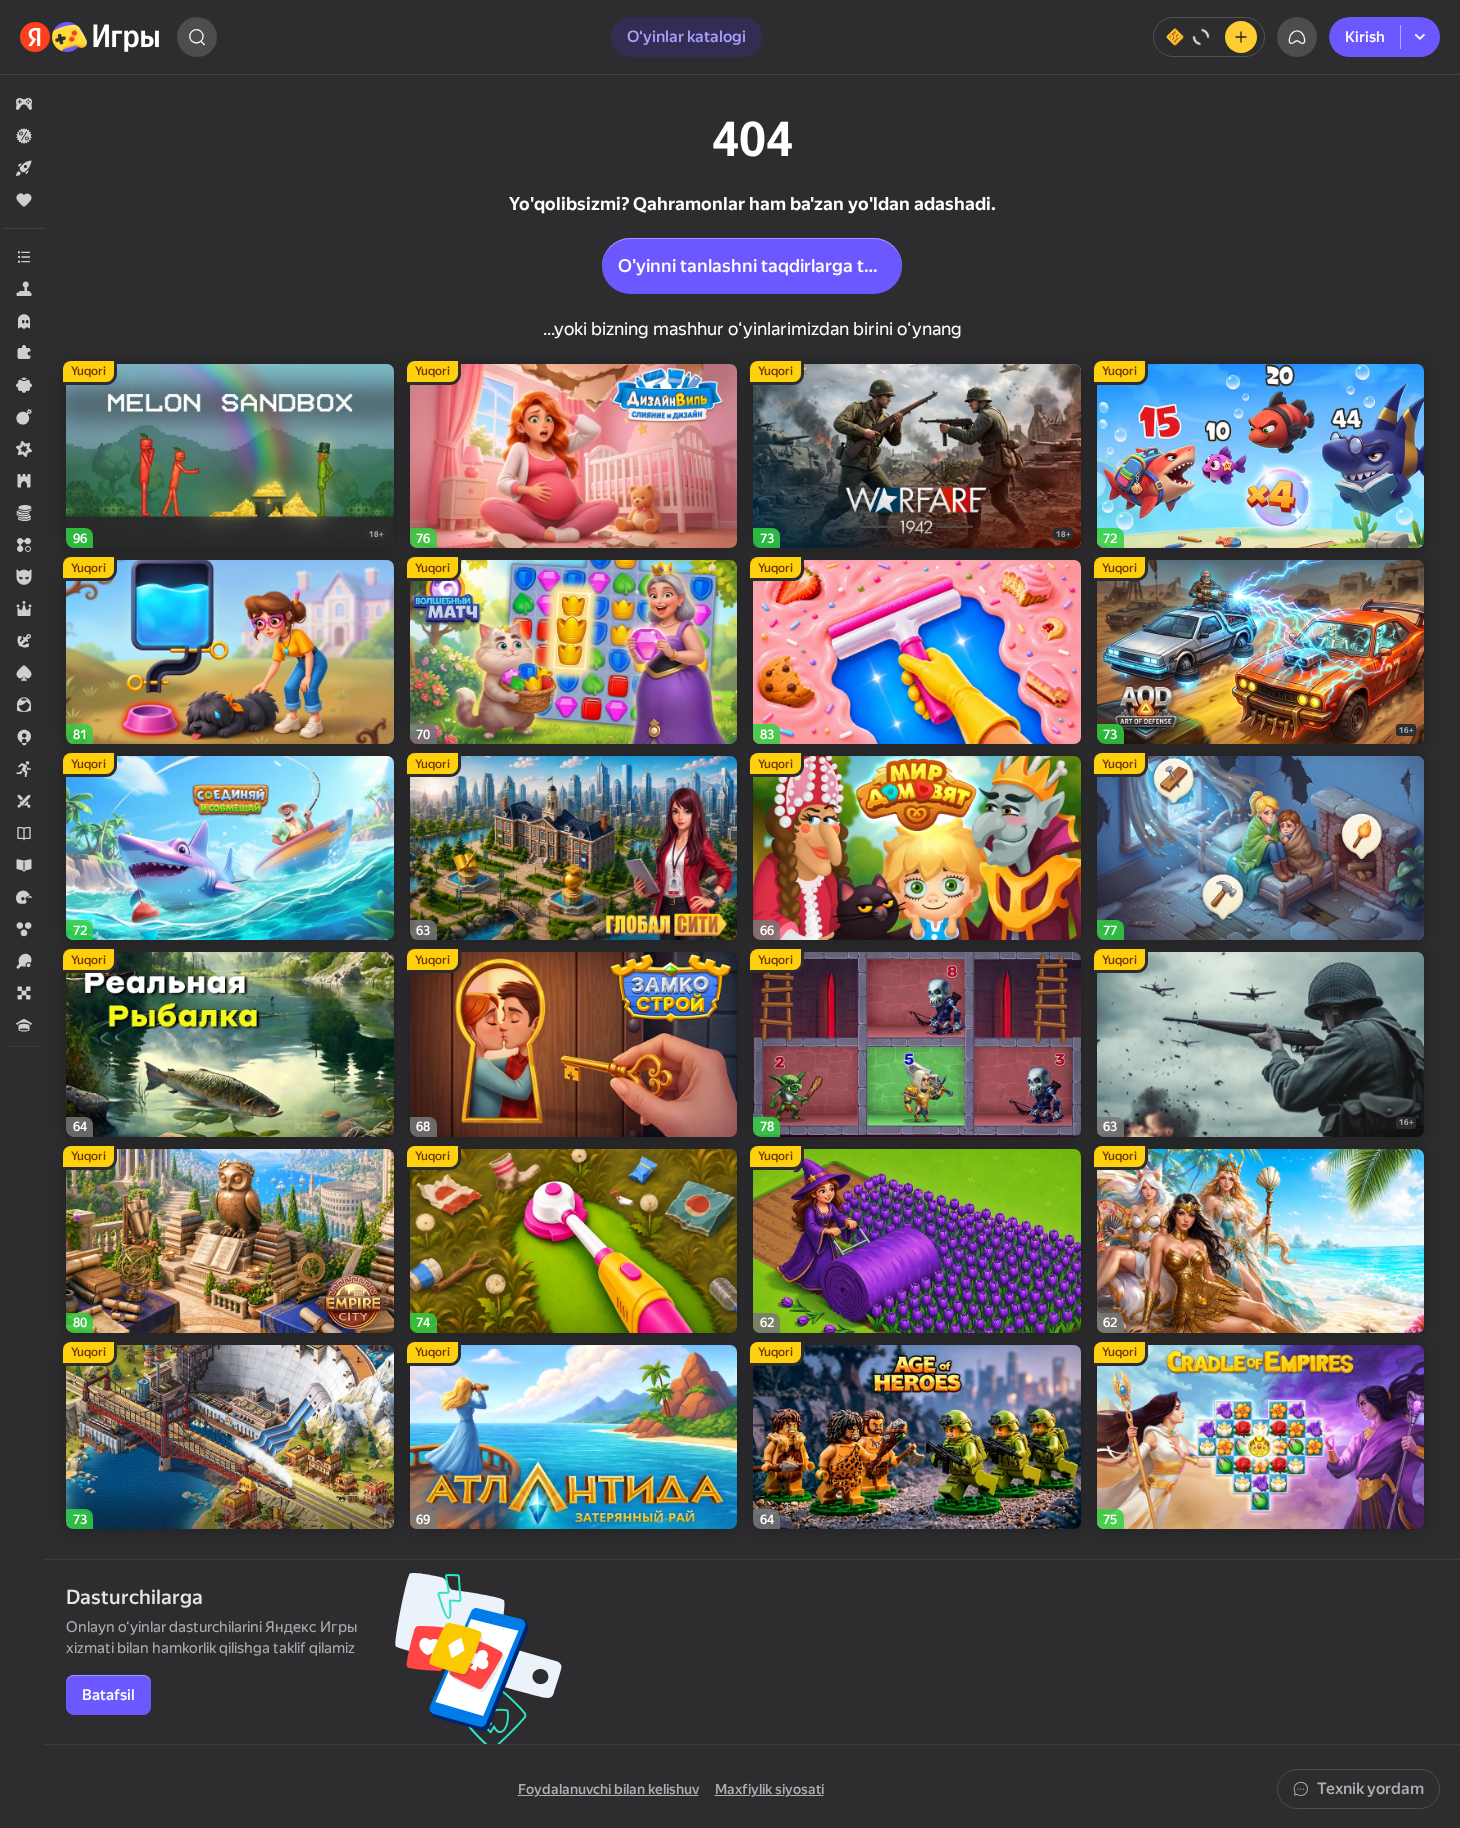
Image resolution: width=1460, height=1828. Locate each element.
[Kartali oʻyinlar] (24, 673)
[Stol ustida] (24, 993)
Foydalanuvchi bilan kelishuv (608, 1789)
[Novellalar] (24, 833)
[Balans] (1209, 37)
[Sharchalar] (24, 929)
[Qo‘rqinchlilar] (24, 321)
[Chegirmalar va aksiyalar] (24, 136)
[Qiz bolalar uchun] (24, 705)
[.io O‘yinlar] (24, 737)
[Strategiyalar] (24, 481)
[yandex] (90, 37)
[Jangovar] (24, 417)
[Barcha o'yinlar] (24, 104)
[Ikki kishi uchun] (24, 801)
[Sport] (24, 961)
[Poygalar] (24, 897)
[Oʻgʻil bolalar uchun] (24, 577)
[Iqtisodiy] (24, 513)
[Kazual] (24, 385)
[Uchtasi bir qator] (24, 545)
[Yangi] (24, 168)
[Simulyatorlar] (24, 289)
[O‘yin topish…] (197, 37)
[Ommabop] (24, 200)
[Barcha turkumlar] (24, 257)
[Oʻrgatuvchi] (24, 865)
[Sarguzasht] (24, 641)
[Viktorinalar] (24, 1025)
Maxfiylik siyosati (769, 1789)
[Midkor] (24, 449)
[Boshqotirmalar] (24, 353)
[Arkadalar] (24, 769)
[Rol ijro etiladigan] (24, 609)
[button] (24, 104)
